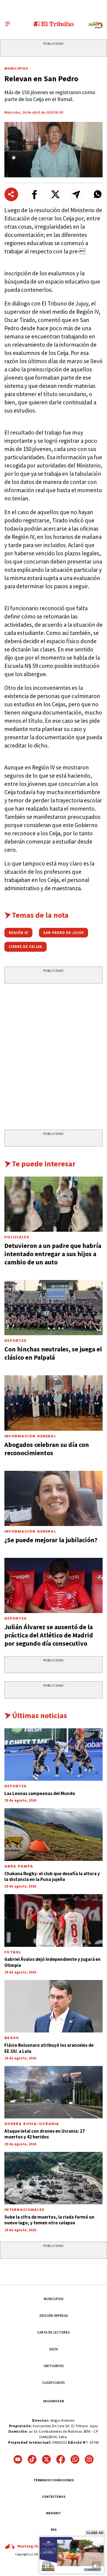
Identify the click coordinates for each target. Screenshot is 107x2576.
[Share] (11, 194)
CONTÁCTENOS (54, 2497)
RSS (54, 2529)
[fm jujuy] (95, 25)
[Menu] (8, 24)
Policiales (17, 1237)
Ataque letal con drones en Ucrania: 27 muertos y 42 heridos (45, 2134)
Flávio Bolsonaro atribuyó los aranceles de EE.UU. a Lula (49, 2048)
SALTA (54, 2349)
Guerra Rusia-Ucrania (32, 2124)
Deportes (16, 1341)
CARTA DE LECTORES (54, 2332)
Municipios (16, 68)
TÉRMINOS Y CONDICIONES (54, 2480)
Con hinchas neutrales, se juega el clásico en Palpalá (53, 1353)
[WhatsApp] (75, 2459)
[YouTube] (18, 2459)
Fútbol (13, 1952)
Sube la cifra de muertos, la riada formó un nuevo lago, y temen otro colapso (49, 2220)
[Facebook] (61, 2459)
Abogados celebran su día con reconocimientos (47, 1449)
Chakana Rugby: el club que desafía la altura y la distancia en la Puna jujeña (52, 1876)
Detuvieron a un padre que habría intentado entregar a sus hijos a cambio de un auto (53, 1254)
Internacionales (25, 2210)
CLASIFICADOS (54, 2383)
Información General (30, 1436)
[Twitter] (46, 2459)
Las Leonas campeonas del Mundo (40, 1793)
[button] (34, 194)
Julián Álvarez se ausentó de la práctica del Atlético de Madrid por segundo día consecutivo (49, 1635)
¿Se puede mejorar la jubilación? (51, 1540)
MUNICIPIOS (54, 2299)
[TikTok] (32, 2459)
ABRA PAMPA (19, 1866)
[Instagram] (89, 2459)
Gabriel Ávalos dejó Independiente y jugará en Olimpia (53, 1962)
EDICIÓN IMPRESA (54, 2316)
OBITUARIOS (54, 2366)
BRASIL (12, 2038)
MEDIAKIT (54, 2513)
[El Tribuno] (54, 24)
